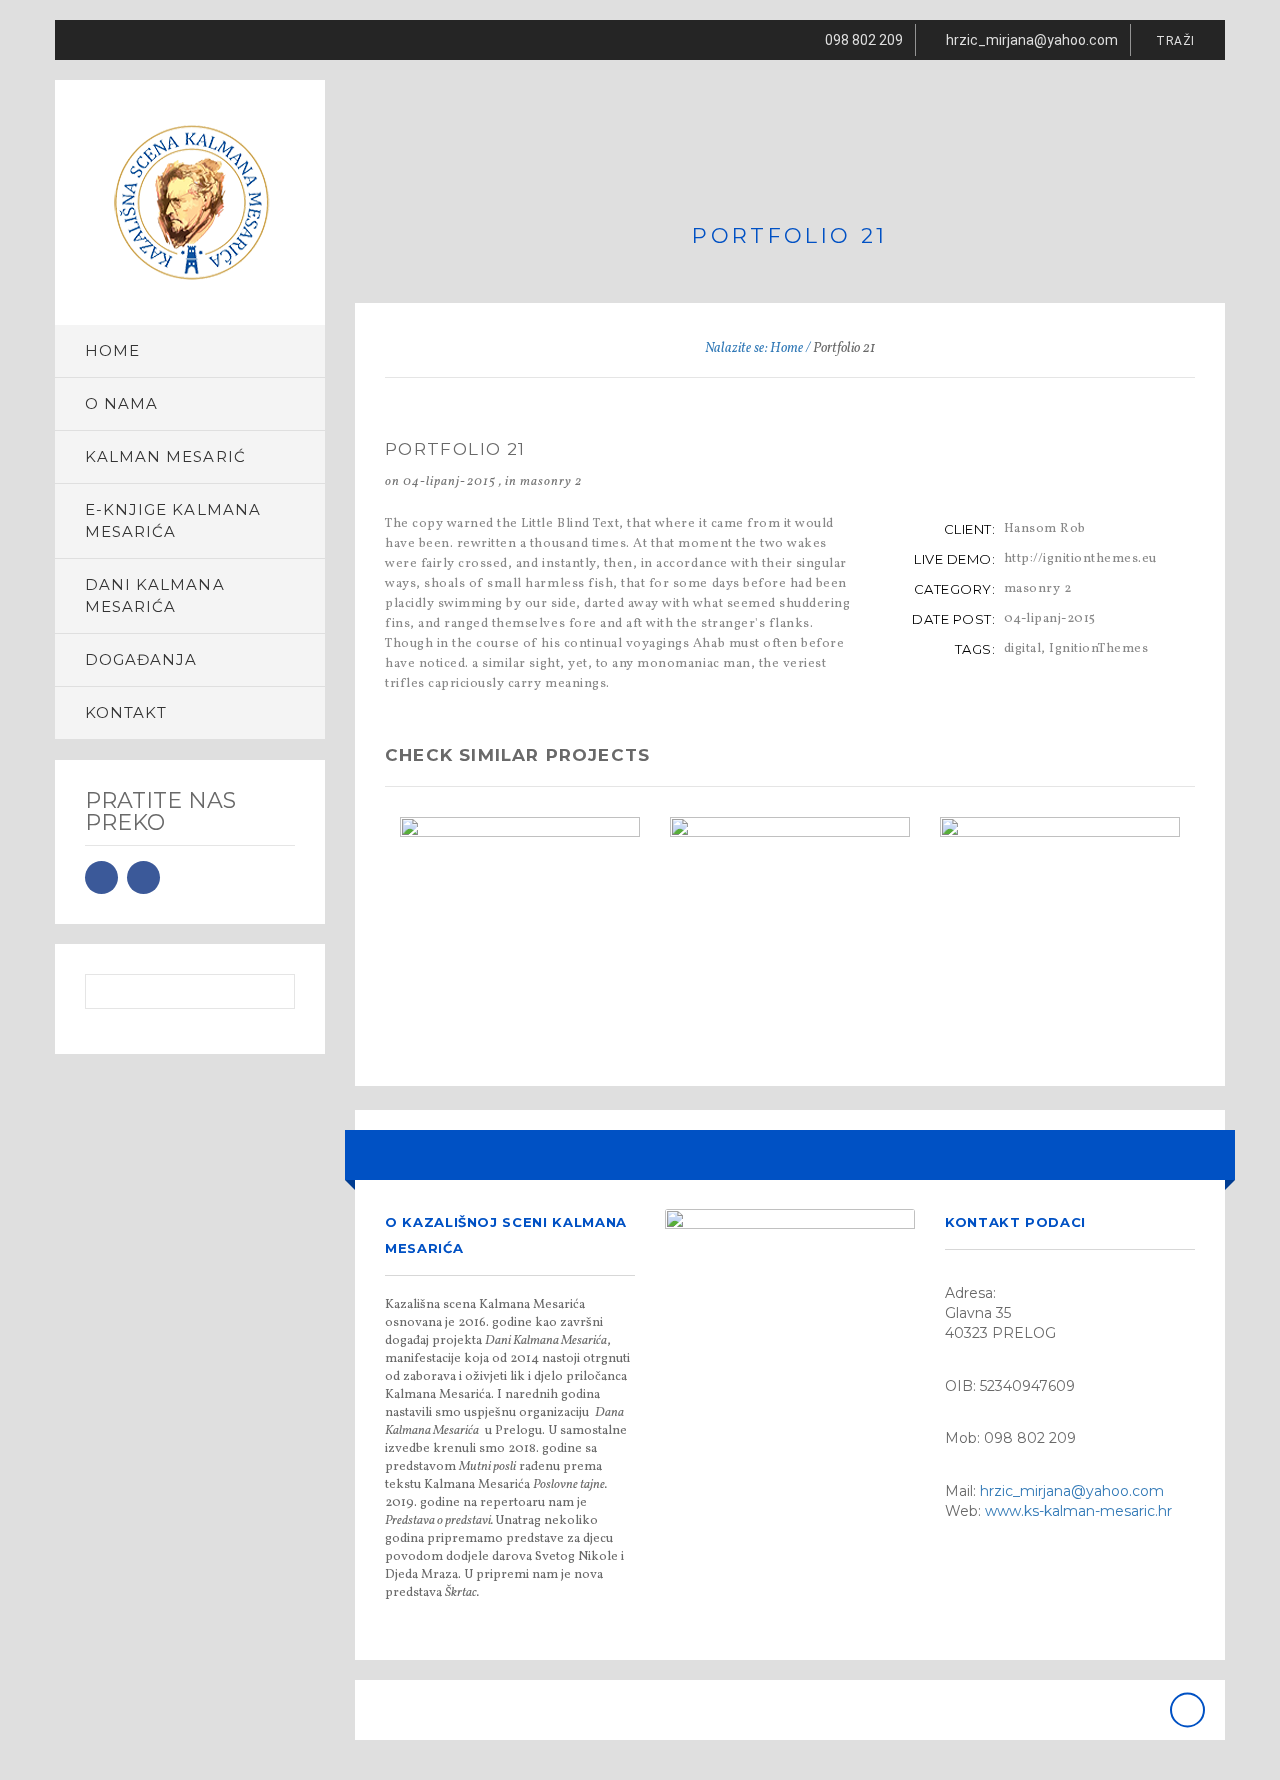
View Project (527, 952)
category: (955, 589)
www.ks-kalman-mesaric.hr (1078, 1511)
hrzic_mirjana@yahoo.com (1072, 1491)
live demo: (954, 559)
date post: (953, 619)
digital (1023, 649)
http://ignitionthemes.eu (1080, 559)
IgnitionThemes (1098, 649)
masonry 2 (551, 482)
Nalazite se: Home (754, 348)
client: (970, 529)
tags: (975, 649)
